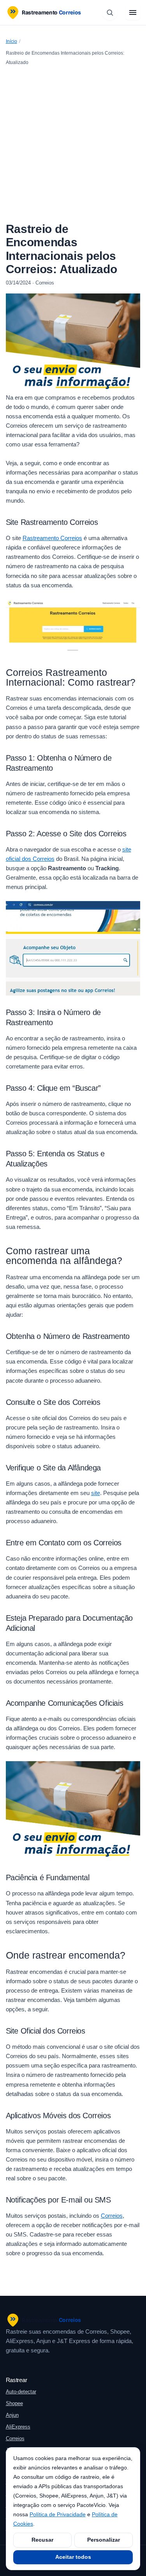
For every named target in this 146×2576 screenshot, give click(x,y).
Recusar (42, 2540)
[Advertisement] (73, 146)
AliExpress (18, 2427)
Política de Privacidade (58, 2514)
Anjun (12, 2415)
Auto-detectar (21, 2392)
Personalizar (104, 2540)
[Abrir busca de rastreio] (110, 12)
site (96, 1493)
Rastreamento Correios (52, 538)
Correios (112, 2216)
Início (11, 41)
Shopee (14, 2403)
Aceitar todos (73, 2557)
